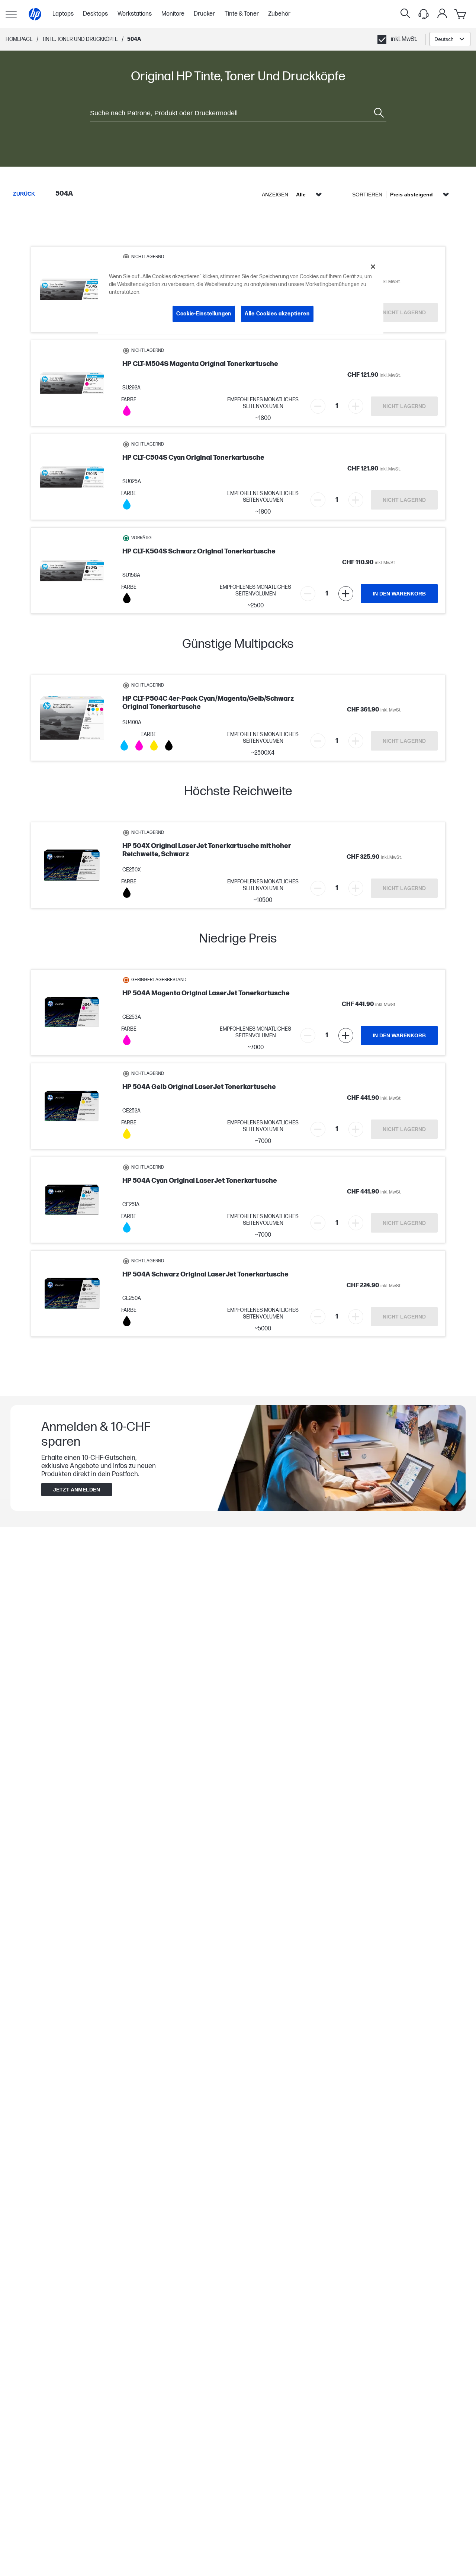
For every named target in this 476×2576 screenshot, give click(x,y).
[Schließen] (373, 267)
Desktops (95, 14)
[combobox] (450, 39)
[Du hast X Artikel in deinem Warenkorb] (461, 14)
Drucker (204, 14)
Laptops (63, 14)
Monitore (173, 14)
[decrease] (318, 406)
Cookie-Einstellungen (204, 314)
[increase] (356, 406)
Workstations (135, 14)
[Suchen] (405, 14)
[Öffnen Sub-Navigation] (11, 14)
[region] (241, 296)
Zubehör (279, 14)
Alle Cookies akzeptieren (277, 314)
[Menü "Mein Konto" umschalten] (442, 13)
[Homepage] (35, 14)
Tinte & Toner (242, 14)
